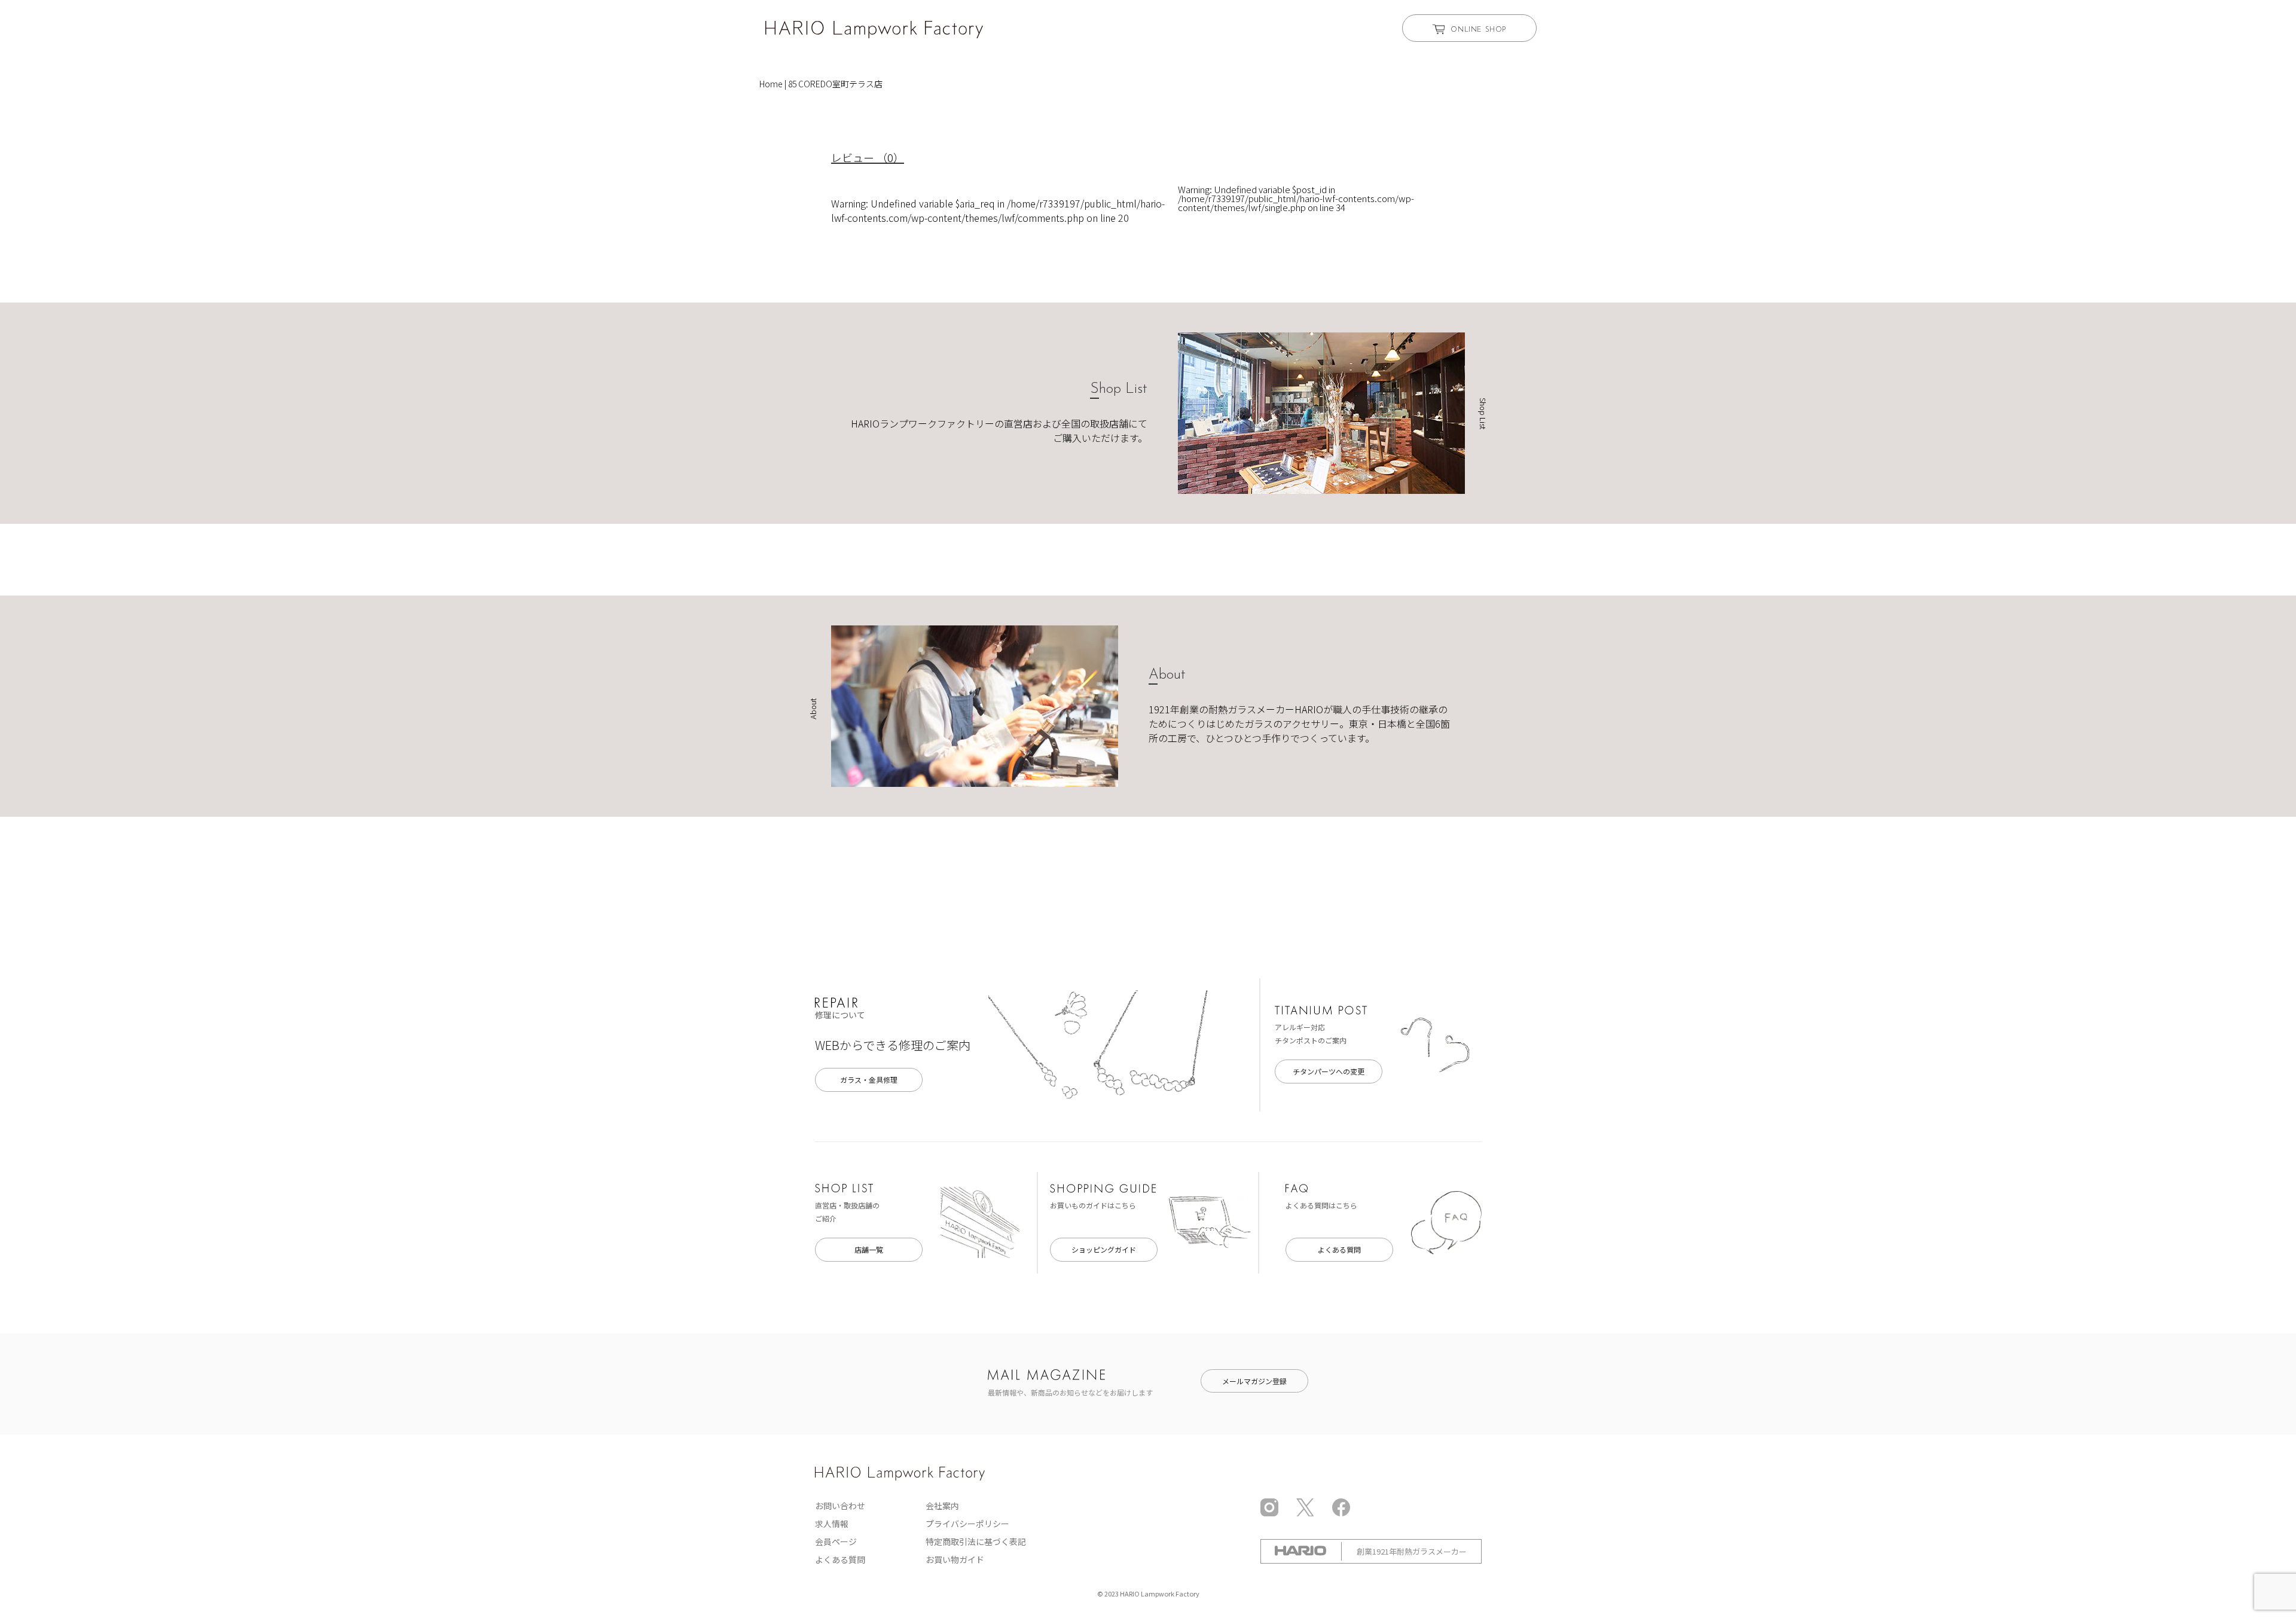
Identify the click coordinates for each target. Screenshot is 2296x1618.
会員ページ (836, 1541)
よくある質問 (1339, 1249)
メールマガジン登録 (1254, 1381)
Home (771, 84)
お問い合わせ (840, 1506)
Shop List (1119, 389)
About (1167, 675)
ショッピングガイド (1104, 1249)
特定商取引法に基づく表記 (976, 1541)
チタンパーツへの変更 (1329, 1071)
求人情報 (832, 1524)
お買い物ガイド (955, 1559)
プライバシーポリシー (967, 1524)
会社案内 (942, 1506)
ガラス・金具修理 (869, 1080)
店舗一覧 (869, 1249)
